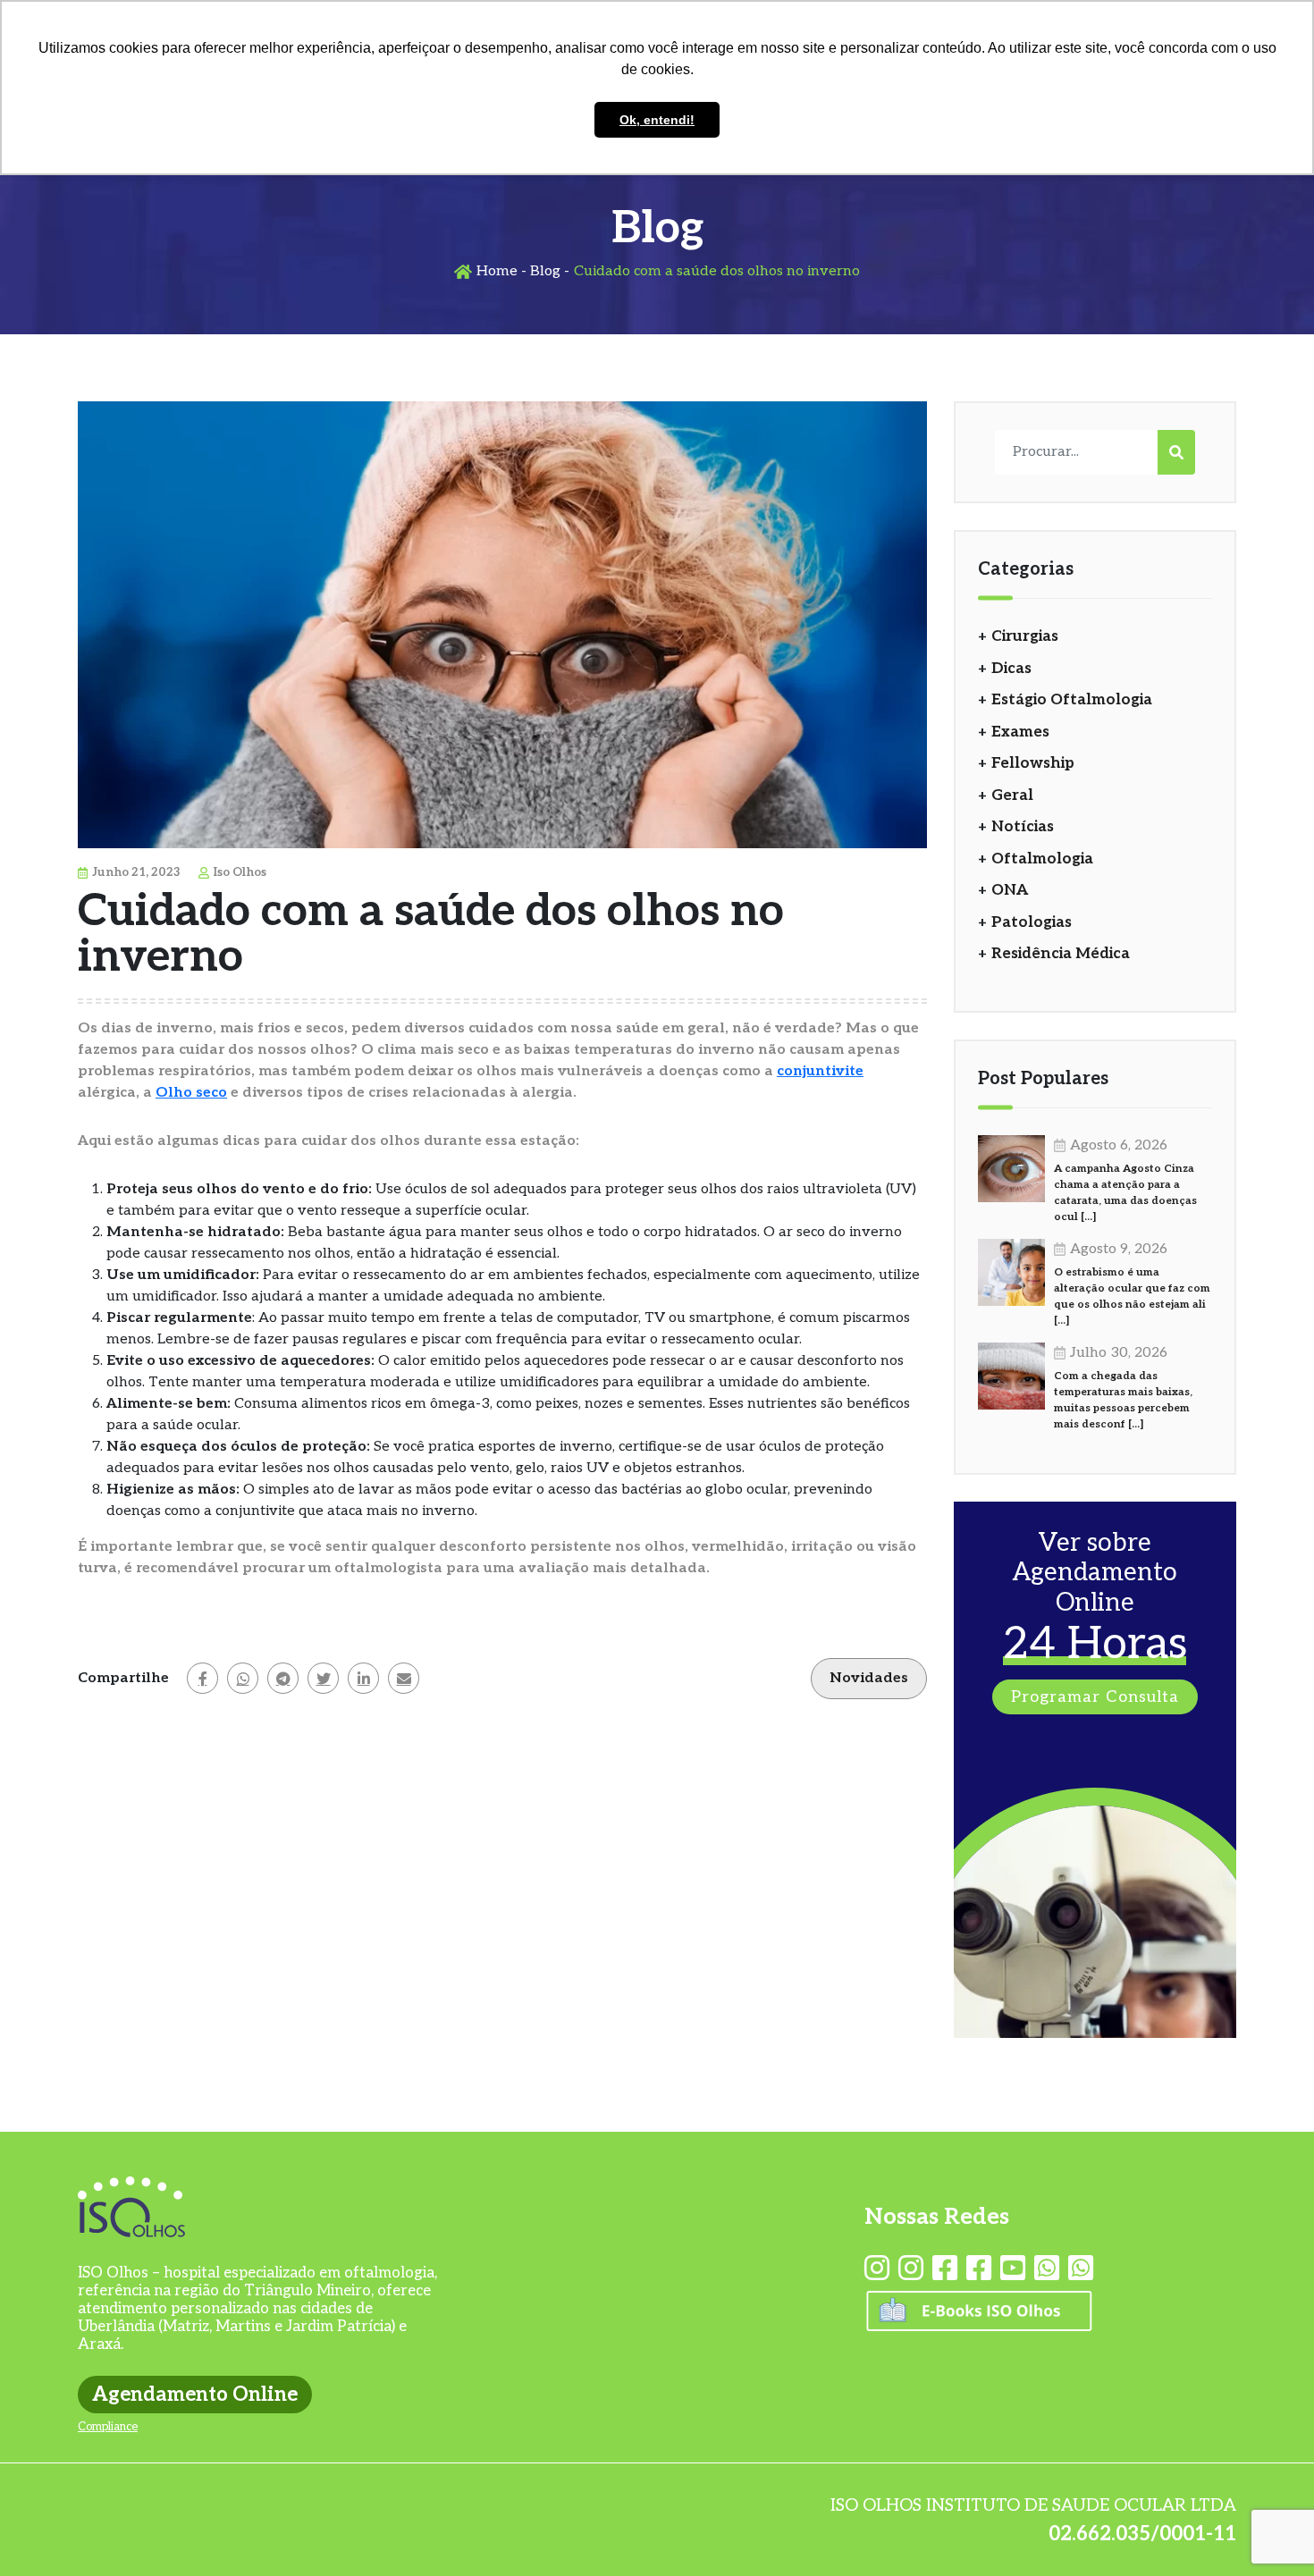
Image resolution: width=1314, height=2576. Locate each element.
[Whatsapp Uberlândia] (1047, 2269)
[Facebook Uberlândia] (945, 2269)
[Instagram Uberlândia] (877, 2269)
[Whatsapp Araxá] (1081, 2269)
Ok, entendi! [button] (657, 120)
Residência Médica (1061, 954)
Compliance (108, 2427)
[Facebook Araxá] (979, 2269)
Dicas (1011, 669)
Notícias (1023, 827)
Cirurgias (1025, 636)
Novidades (869, 1678)
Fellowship (1033, 763)
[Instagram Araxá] (911, 2269)
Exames (1020, 732)
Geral (1012, 796)
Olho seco (191, 1093)
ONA (1010, 890)
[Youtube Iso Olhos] (1013, 2269)
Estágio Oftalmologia (1072, 700)
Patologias (1032, 922)
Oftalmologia (1042, 859)
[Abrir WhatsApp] (1269, 2531)
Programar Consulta (1095, 1697)
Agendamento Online (195, 2395)
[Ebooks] (979, 2323)
